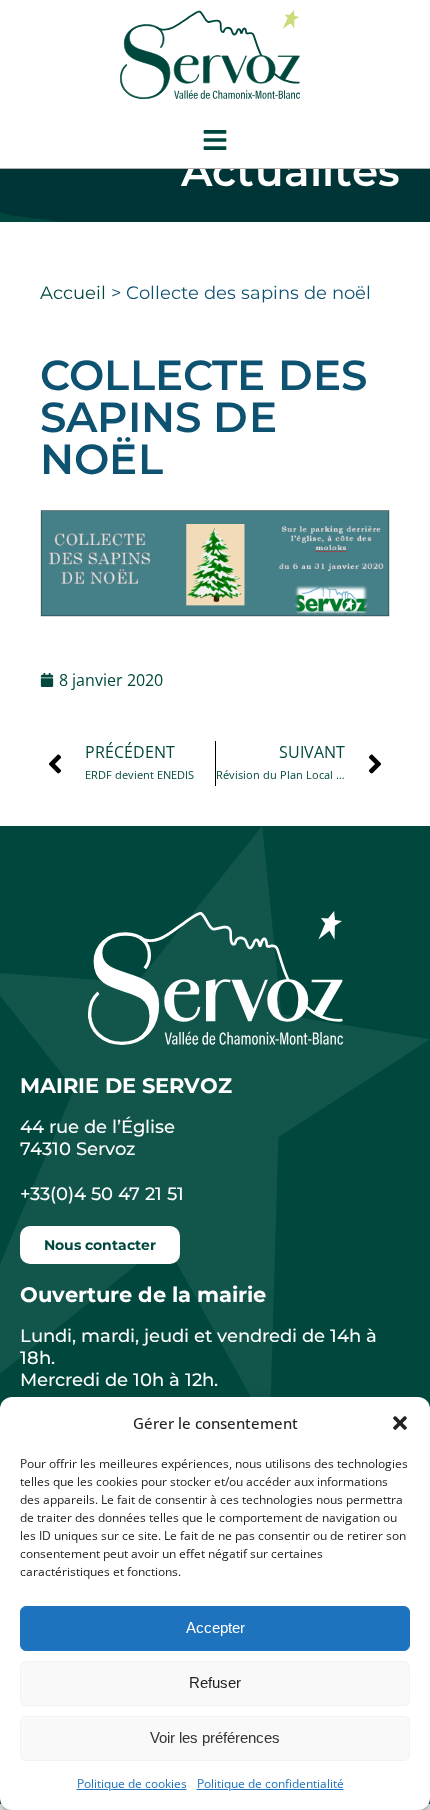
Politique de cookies (132, 1783)
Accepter (215, 1627)
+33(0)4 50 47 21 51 (102, 1194)
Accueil (73, 293)
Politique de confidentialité (270, 1783)
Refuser (215, 1682)
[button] (400, 1423)
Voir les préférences (215, 1737)
